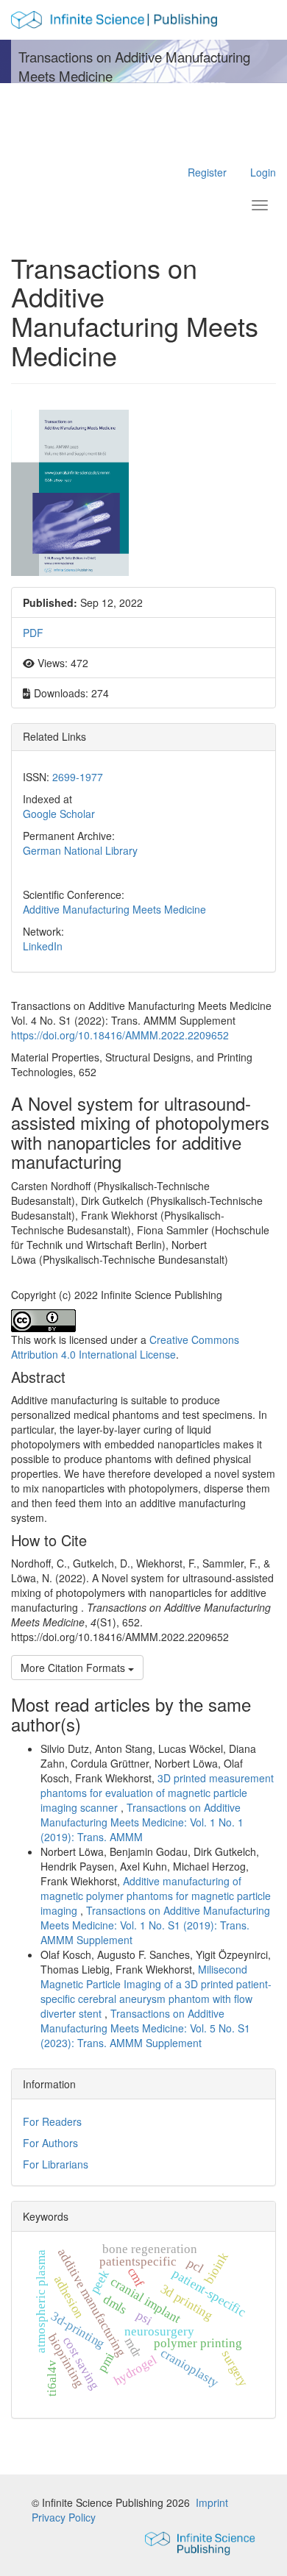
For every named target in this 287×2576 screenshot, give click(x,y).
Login (263, 172)
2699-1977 (78, 777)
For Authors (50, 2143)
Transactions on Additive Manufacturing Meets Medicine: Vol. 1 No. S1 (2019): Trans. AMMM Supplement (155, 1925)
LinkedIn (43, 946)
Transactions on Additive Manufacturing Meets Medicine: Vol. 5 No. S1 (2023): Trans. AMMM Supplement (145, 2028)
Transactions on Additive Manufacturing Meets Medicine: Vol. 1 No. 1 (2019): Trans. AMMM (142, 1822)
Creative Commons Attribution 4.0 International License (125, 1347)
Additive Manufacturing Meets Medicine (114, 909)
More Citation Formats (74, 1668)
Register (207, 172)
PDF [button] (33, 633)
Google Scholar (59, 814)
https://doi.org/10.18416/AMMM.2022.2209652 (120, 1035)
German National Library (80, 850)
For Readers (52, 2121)
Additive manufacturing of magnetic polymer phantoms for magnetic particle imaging (156, 1896)
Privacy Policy (64, 2517)
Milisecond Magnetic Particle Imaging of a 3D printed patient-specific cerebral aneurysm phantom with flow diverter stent (156, 1991)
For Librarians (56, 2164)
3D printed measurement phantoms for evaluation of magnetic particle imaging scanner (157, 1793)
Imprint (212, 2502)
